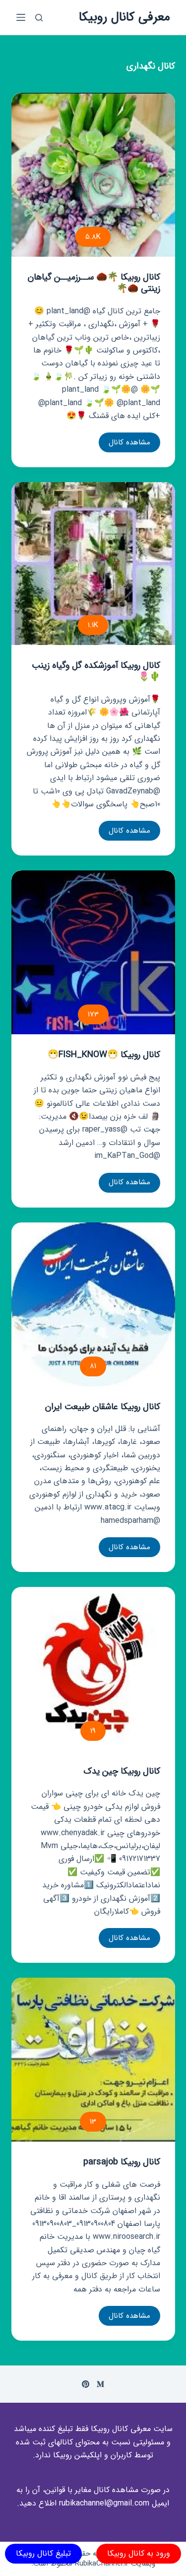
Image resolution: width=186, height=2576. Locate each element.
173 (93, 1014)
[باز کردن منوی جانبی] (21, 17)
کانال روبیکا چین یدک (122, 1771)
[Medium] (100, 2384)
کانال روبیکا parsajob (122, 2162)
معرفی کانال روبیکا (124, 17)
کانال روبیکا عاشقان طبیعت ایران (103, 1407)
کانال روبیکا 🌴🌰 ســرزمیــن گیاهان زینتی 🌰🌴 (94, 283)
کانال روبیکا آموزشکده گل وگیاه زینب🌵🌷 (96, 671)
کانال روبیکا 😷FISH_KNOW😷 (104, 1055)
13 (93, 2122)
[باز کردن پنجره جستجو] (39, 18)
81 (93, 1366)
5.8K (93, 237)
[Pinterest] (86, 2384)
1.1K (93, 625)
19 (93, 1731)
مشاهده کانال (124, 444)
